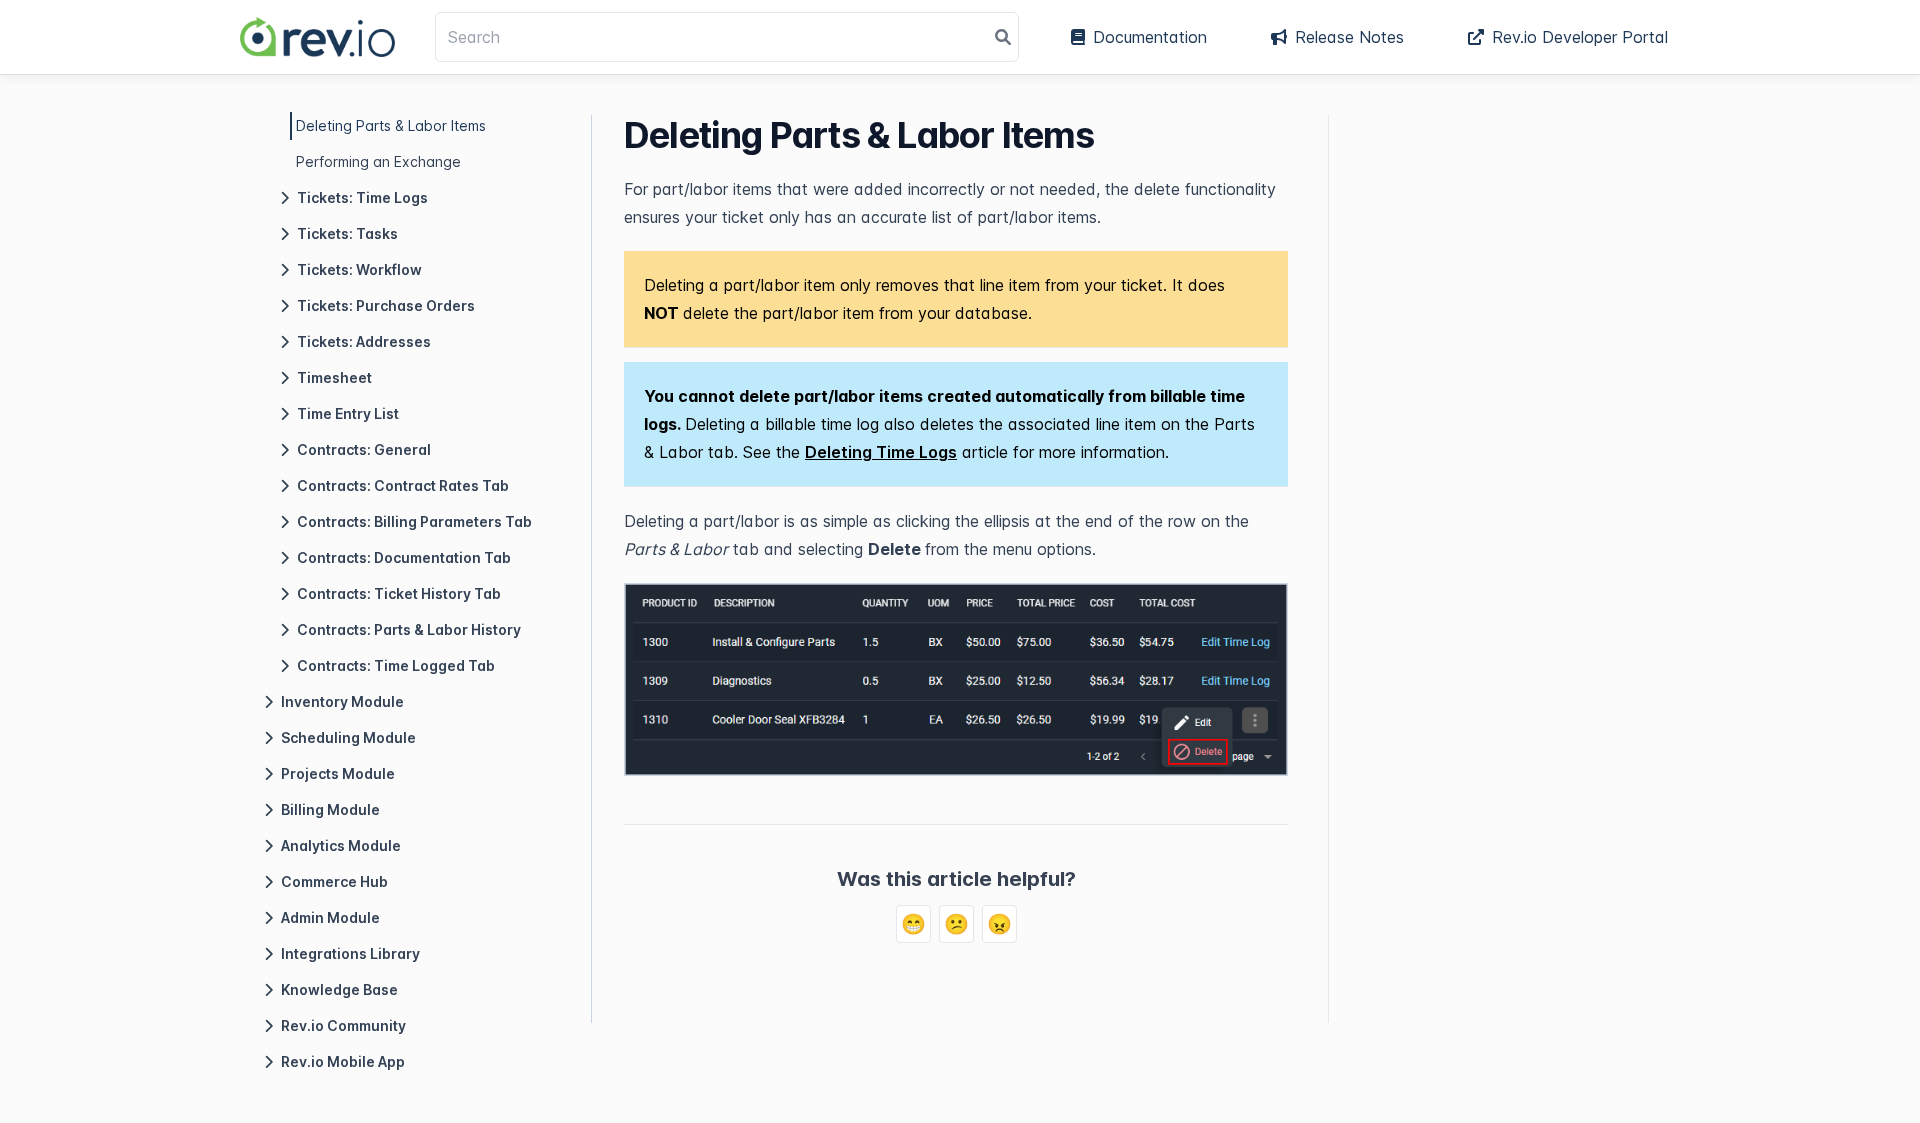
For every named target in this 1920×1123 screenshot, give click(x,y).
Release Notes (1349, 37)
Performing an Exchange (378, 161)
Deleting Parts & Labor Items (391, 125)
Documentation (1150, 37)
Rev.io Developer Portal (1580, 37)
